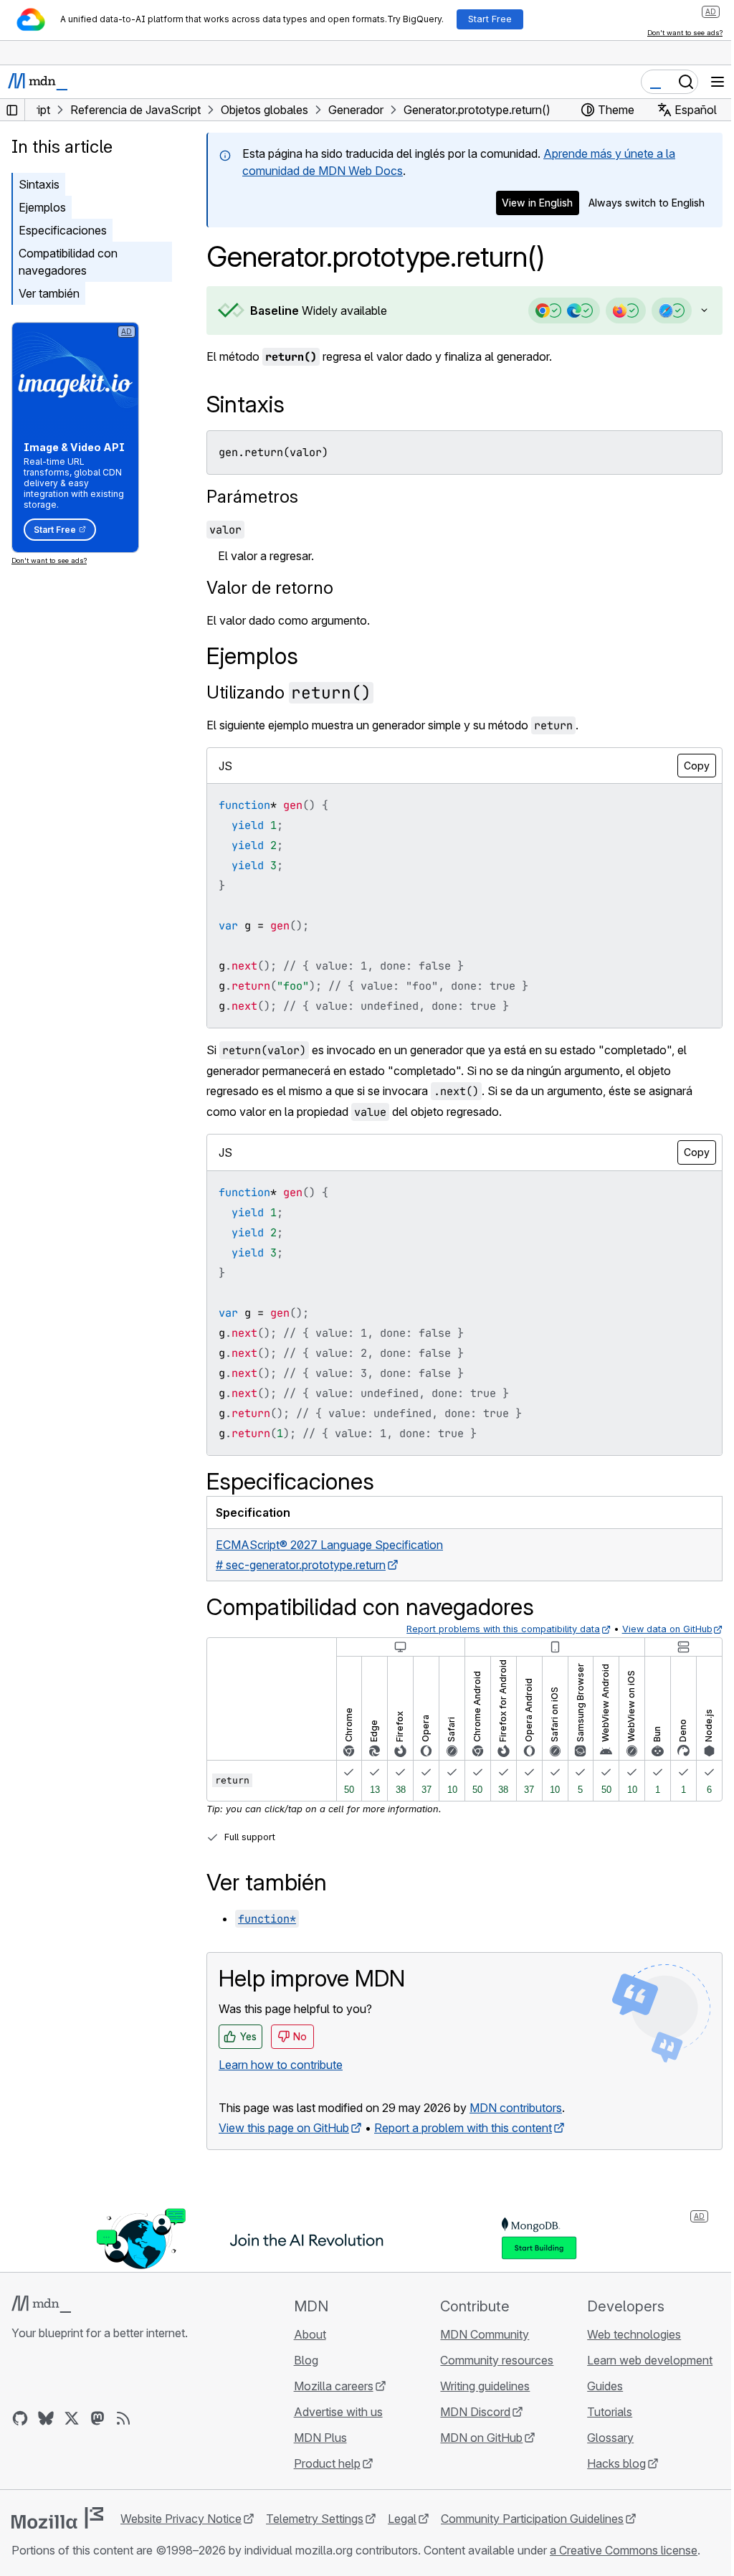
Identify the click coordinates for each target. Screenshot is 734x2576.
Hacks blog (608, 2463)
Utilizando (289, 692)
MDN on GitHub (475, 2438)
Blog (302, 2360)
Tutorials (601, 2412)
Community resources (490, 2360)
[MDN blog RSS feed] (123, 2418)
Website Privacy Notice (181, 2519)
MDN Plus (316, 2438)
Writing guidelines (478, 2386)
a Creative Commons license (624, 2550)
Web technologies (625, 2334)
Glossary (602, 2438)
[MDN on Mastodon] (97, 2418)
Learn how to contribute (281, 2065)
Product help (323, 2463)
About (306, 2334)
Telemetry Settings (315, 2519)
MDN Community (478, 2334)
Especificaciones (63, 230)
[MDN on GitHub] (20, 2418)
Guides (596, 2386)
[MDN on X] (72, 2418)
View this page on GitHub (284, 2128)
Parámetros (252, 497)
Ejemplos (42, 207)
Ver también (49, 293)
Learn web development (641, 2360)
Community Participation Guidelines (532, 2519)
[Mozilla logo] (57, 2518)
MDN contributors (516, 2108)
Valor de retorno (270, 588)
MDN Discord (469, 2412)
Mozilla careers (329, 2386)
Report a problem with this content (463, 2128)
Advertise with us (334, 2412)
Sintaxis (39, 184)
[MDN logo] (41, 2304)
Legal (402, 2519)
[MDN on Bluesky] (46, 2418)
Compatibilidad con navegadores (68, 262)
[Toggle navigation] (718, 82)
